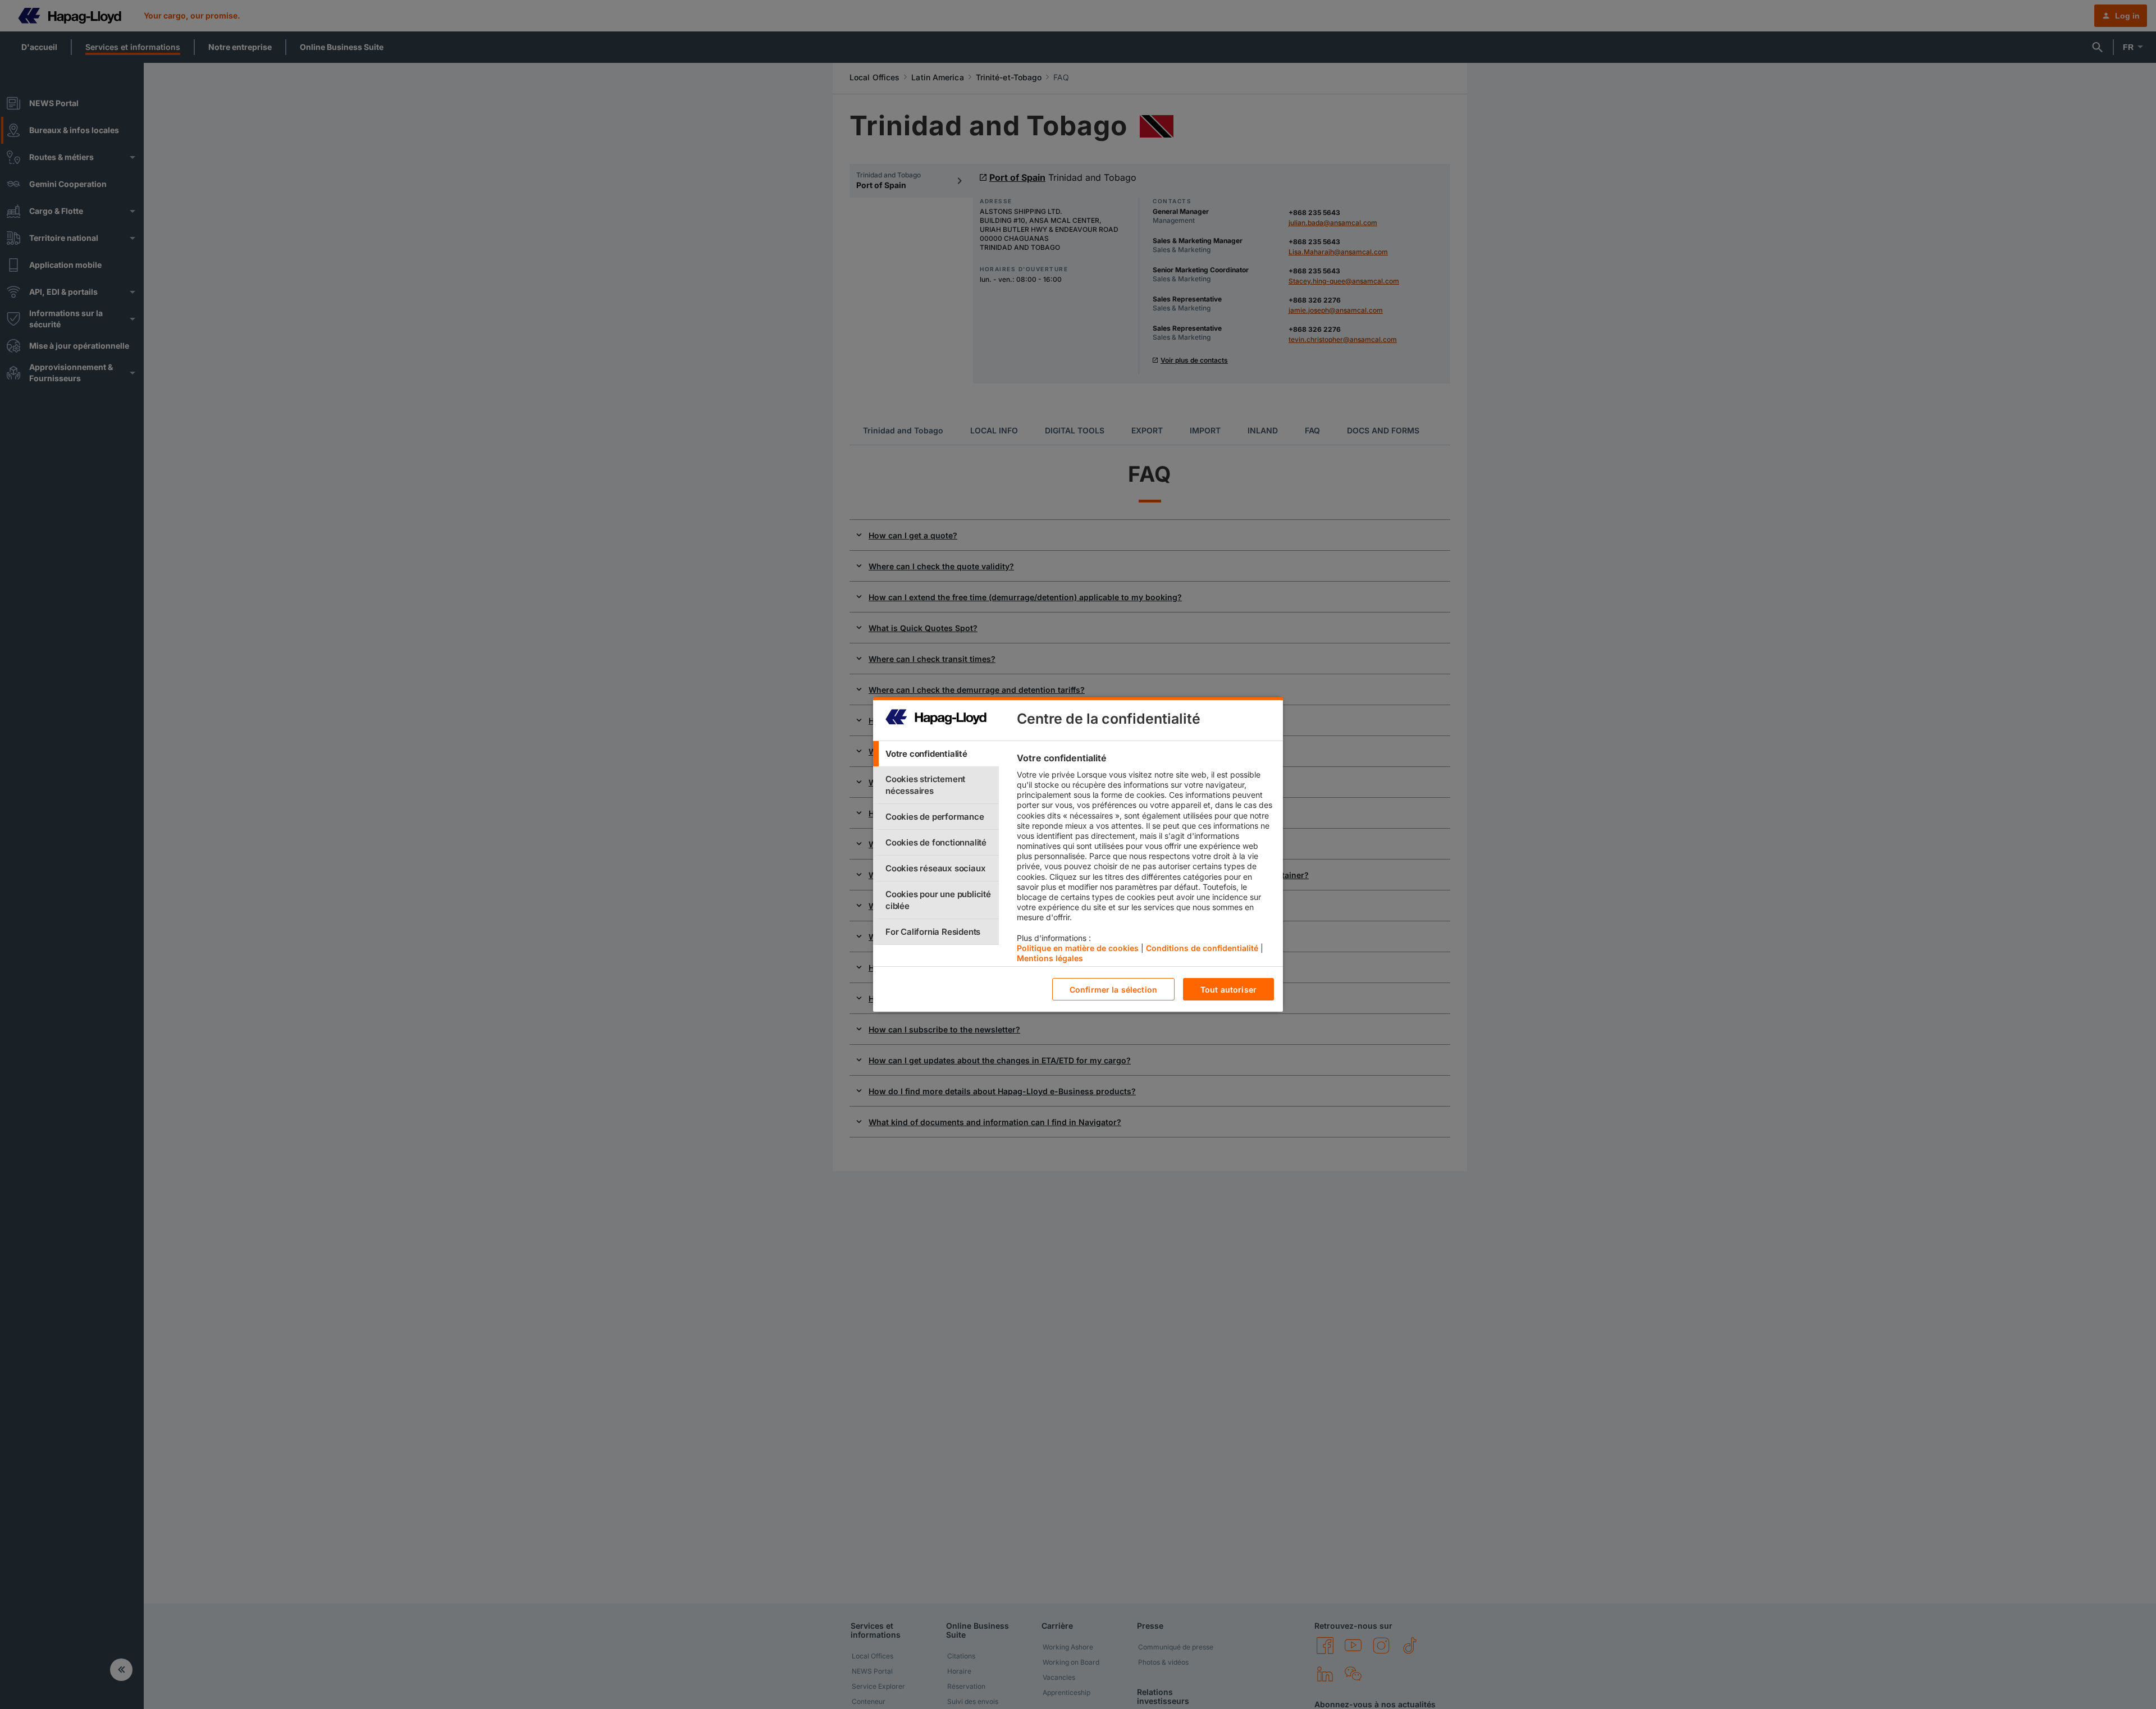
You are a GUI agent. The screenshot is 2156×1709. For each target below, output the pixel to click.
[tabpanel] (1145, 861)
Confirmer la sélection (1113, 990)
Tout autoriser (1228, 990)
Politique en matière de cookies (1078, 948)
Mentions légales (1050, 958)
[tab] (936, 754)
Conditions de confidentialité (1202, 948)
